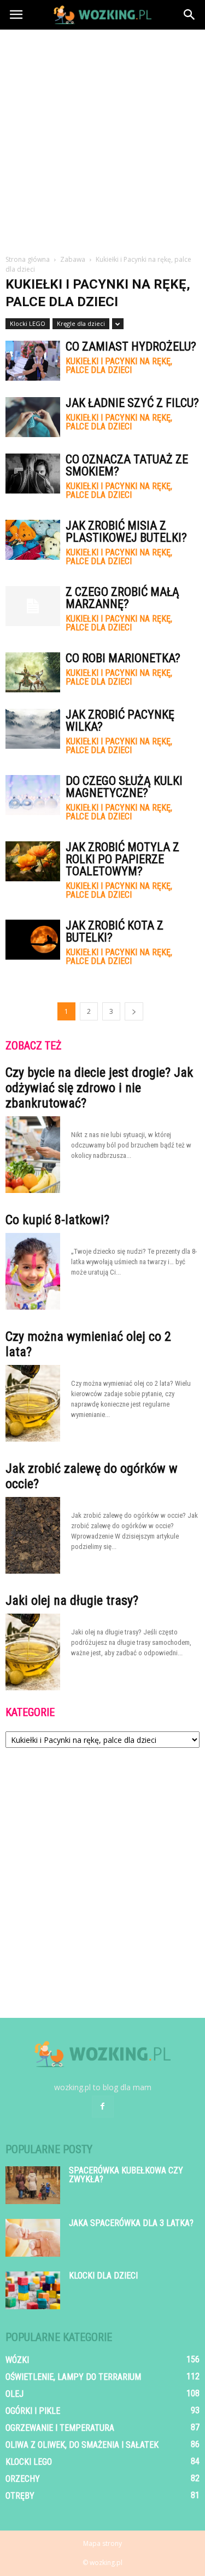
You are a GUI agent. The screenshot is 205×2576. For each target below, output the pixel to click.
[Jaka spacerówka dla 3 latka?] (33, 2238)
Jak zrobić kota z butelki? (115, 931)
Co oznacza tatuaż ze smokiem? (127, 465)
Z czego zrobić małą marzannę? (122, 598)
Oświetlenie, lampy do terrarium (73, 2377)
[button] (190, 15)
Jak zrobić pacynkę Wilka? (120, 721)
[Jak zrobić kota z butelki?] (33, 940)
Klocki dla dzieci (103, 2276)
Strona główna (28, 259)
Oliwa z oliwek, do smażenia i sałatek (82, 2445)
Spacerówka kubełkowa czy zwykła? (126, 2175)
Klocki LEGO (28, 323)
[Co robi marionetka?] (33, 672)
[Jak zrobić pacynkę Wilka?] (33, 729)
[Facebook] (103, 2107)
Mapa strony (102, 2543)
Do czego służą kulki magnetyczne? (124, 787)
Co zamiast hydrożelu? (131, 346)
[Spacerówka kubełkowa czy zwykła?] (33, 2185)
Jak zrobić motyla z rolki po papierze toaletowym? (122, 859)
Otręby (20, 2496)
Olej (14, 2394)
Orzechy (23, 2479)
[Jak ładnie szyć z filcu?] (33, 417)
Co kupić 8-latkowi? (57, 1220)
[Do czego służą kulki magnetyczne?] (33, 795)
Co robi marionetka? (123, 658)
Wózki (17, 2360)
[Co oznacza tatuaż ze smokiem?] (33, 474)
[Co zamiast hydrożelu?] (33, 361)
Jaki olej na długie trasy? (72, 1600)
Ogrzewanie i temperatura (60, 2428)
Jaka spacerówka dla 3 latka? (131, 2223)
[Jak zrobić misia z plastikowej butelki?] (33, 540)
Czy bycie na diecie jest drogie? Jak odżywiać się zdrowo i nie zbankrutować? (99, 1088)
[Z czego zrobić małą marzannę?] (33, 606)
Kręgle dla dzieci (81, 323)
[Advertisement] (102, 138)
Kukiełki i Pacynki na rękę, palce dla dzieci (119, 366)
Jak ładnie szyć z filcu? (132, 403)
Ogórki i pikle (33, 2411)
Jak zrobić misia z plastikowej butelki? (126, 532)
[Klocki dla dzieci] (33, 2290)
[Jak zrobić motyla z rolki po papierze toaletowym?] (33, 861)
